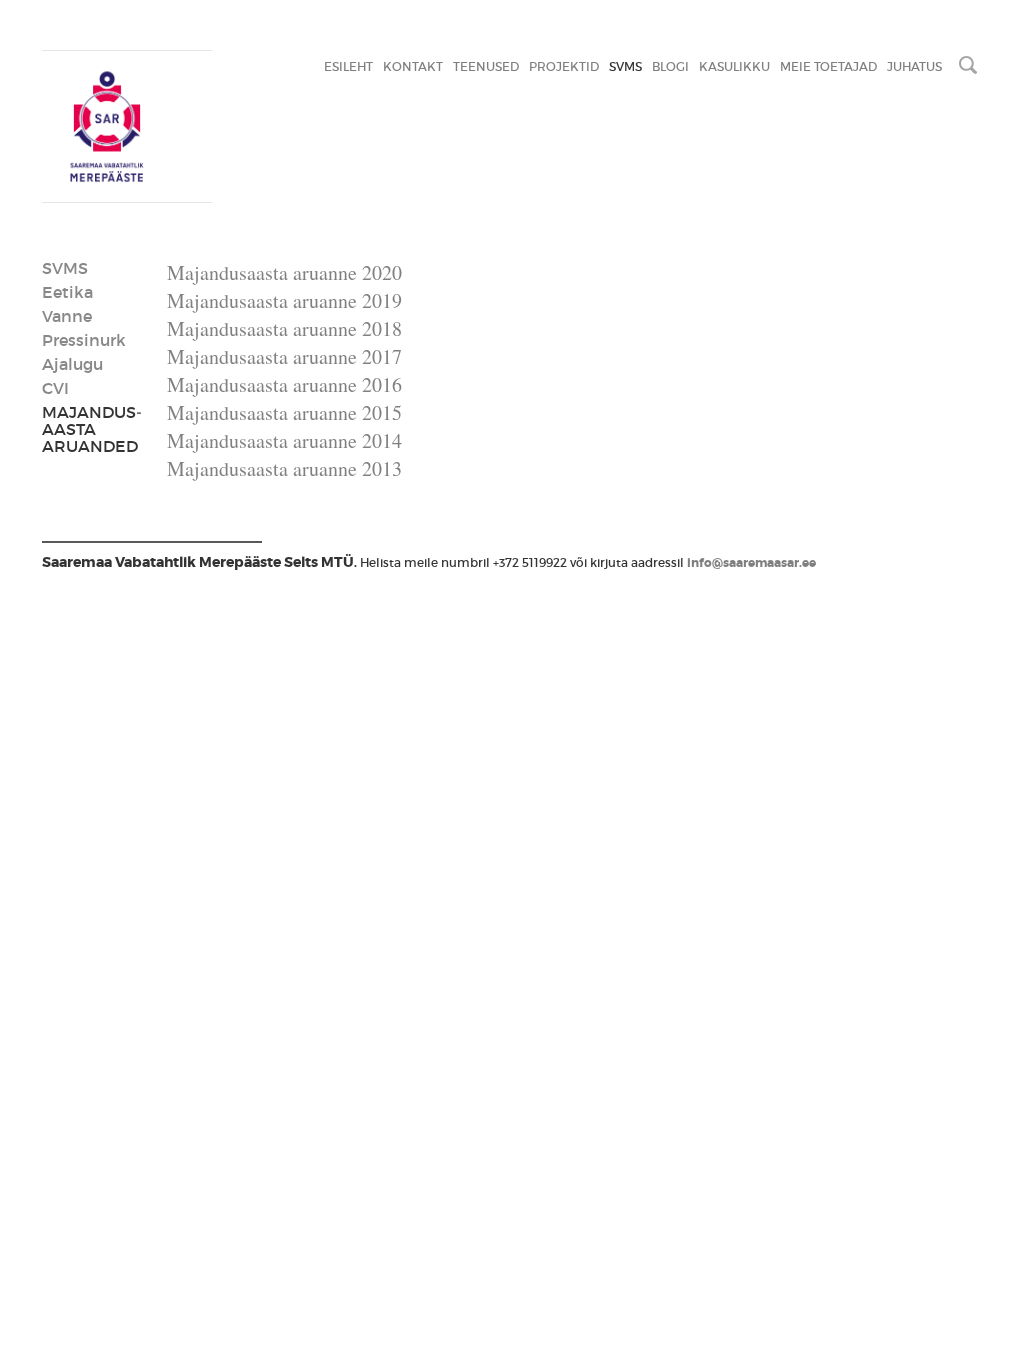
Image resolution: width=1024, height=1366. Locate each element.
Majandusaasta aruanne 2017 (284, 356)
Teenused (486, 66)
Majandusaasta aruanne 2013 (284, 468)
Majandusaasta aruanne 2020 (284, 272)
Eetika (67, 292)
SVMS (625, 66)
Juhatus (914, 66)
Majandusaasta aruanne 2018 (284, 328)
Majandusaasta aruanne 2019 (284, 300)
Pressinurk (84, 340)
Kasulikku (734, 66)
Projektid (564, 66)
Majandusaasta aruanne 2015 (284, 412)
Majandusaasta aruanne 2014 (284, 440)
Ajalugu (72, 364)
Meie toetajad (828, 66)
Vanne (67, 316)
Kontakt (413, 66)
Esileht (348, 66)
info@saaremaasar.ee (751, 563)
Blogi (670, 66)
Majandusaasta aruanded (92, 429)
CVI (55, 388)
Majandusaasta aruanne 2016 (284, 384)
